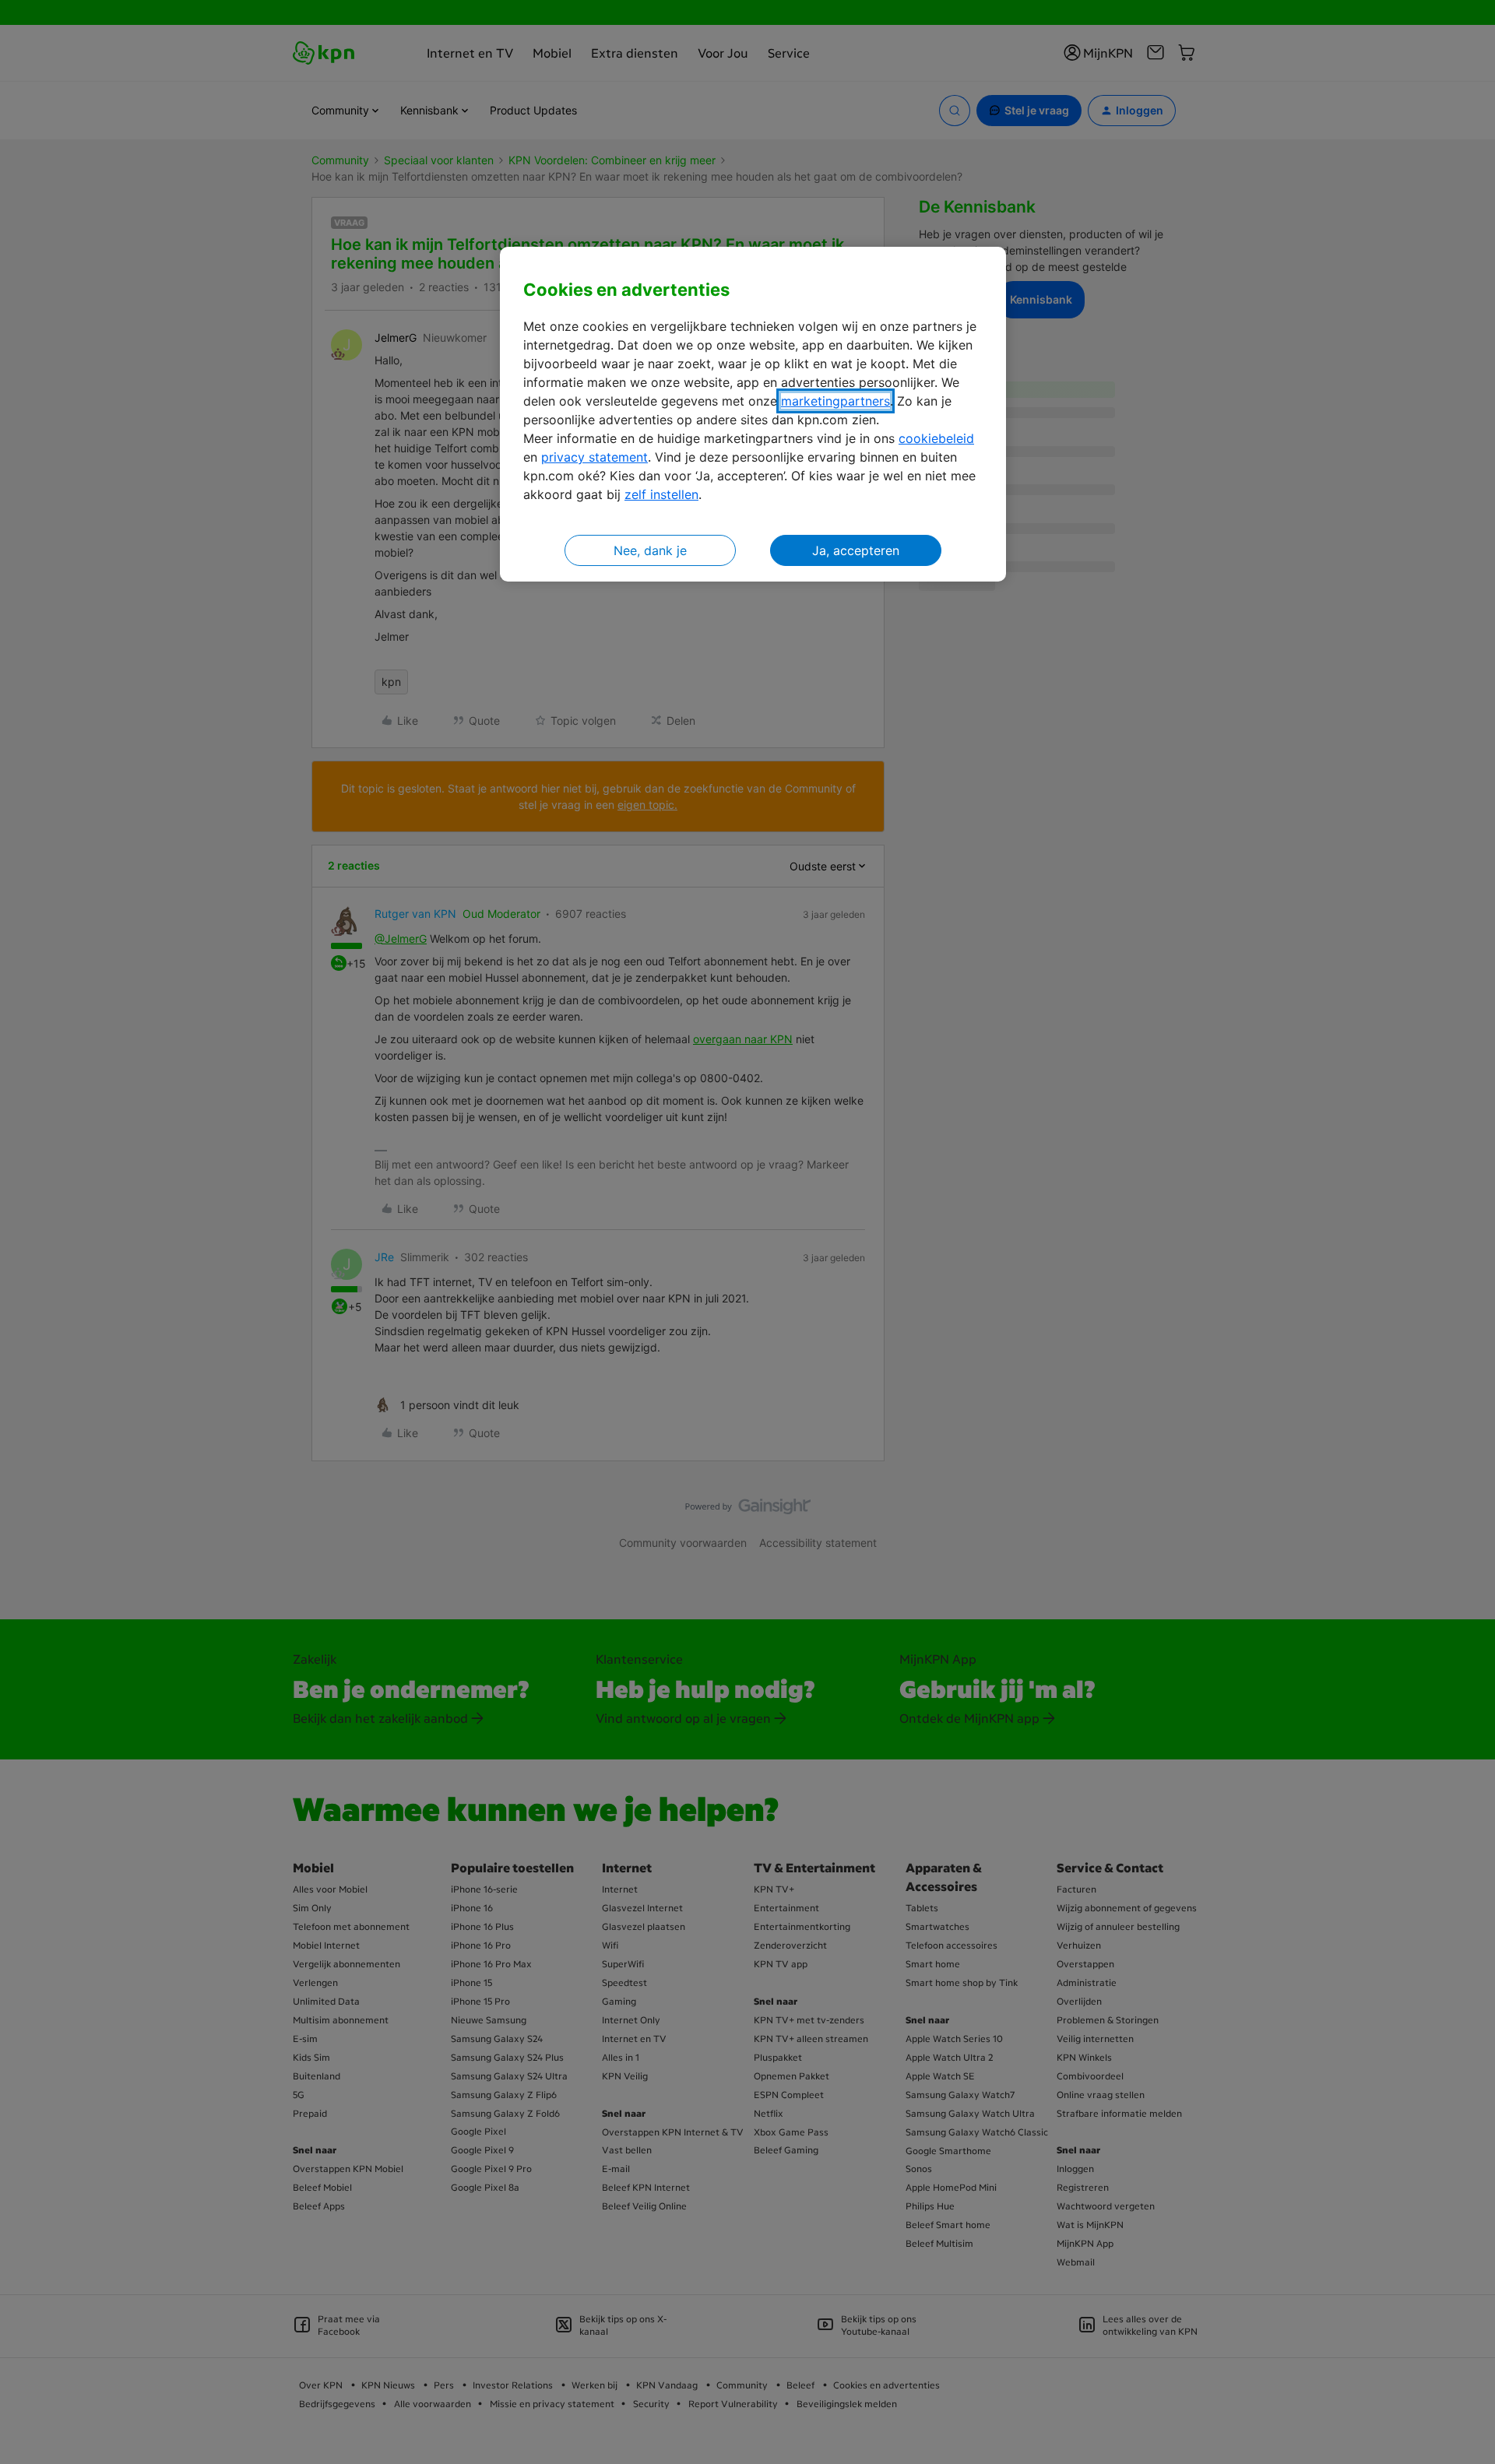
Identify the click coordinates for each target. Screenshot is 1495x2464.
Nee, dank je (650, 550)
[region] (753, 415)
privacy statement (594, 457)
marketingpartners (835, 401)
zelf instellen (661, 494)
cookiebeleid (936, 438)
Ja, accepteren (856, 550)
